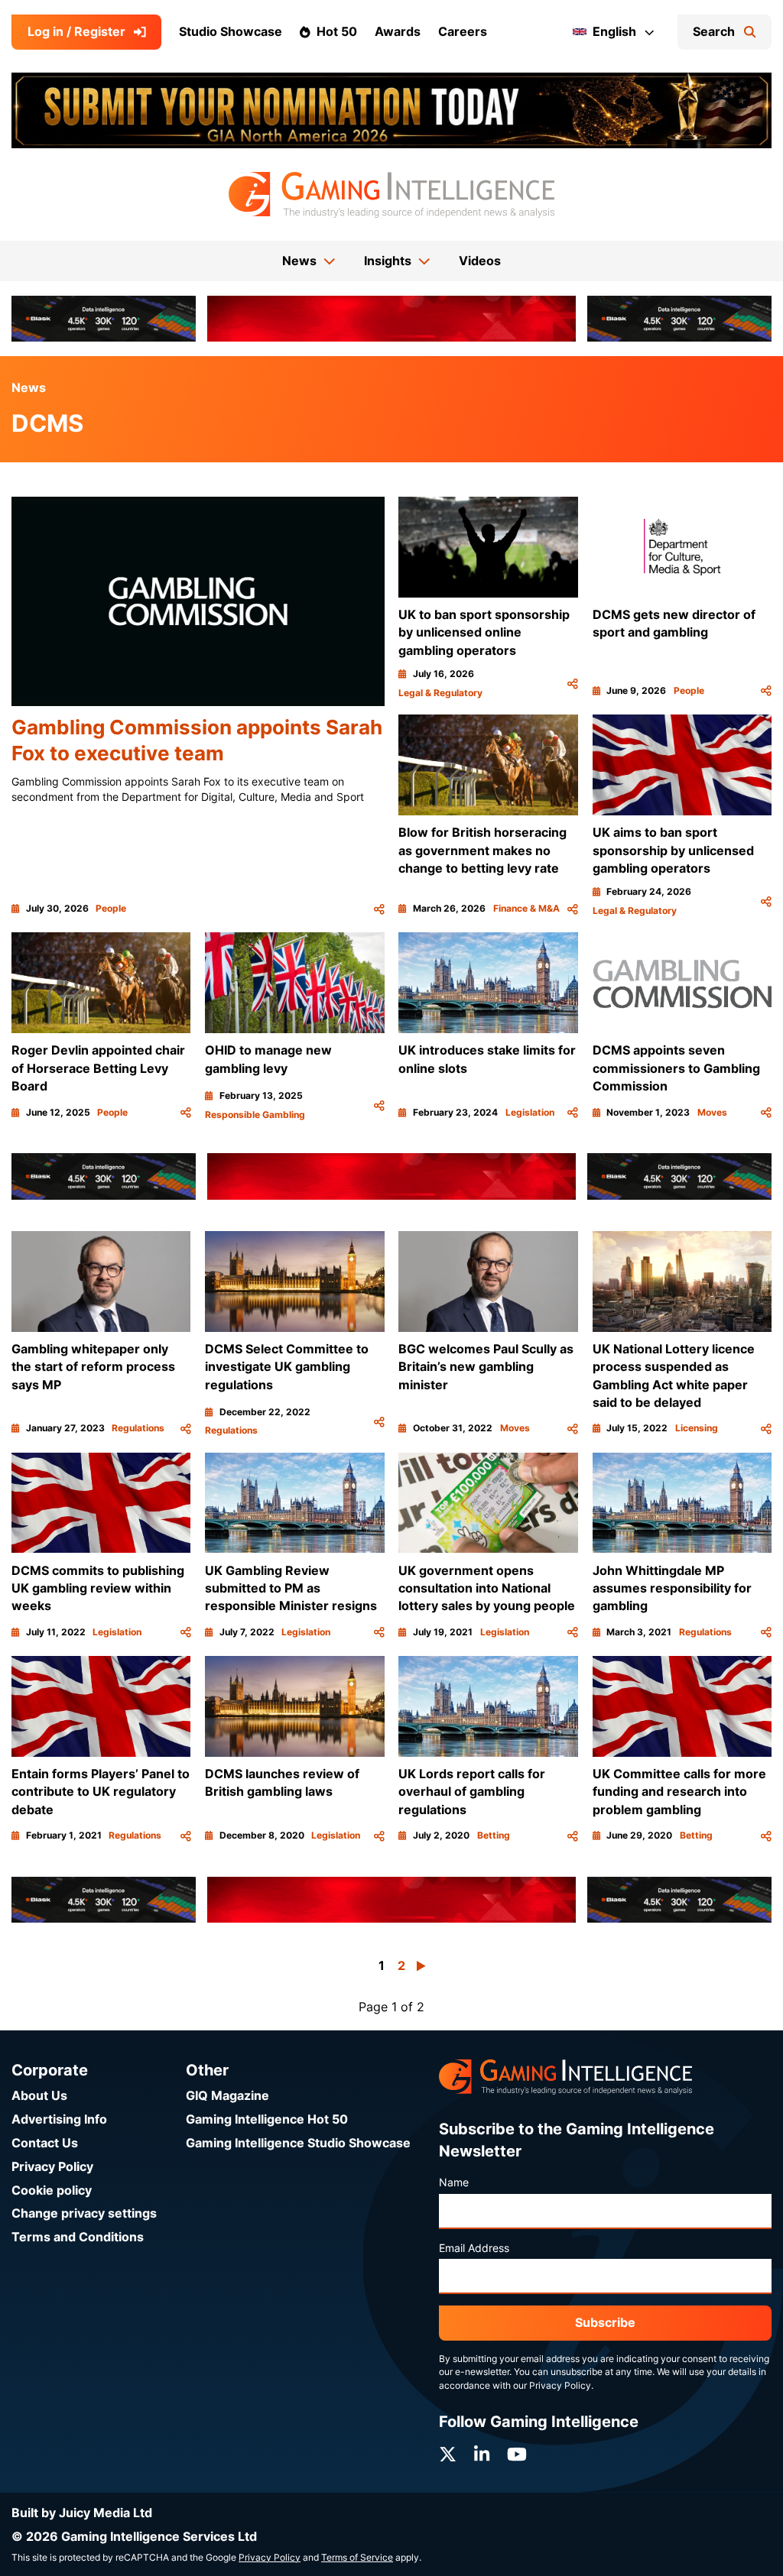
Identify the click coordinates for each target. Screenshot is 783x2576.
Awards (398, 32)
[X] (448, 2454)
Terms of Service (357, 2558)
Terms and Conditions (78, 2237)
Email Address (474, 2248)
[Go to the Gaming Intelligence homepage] (391, 195)
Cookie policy (52, 2190)
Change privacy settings (84, 2213)
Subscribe (605, 2323)
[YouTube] (517, 2454)
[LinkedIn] (482, 2454)
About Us (39, 2096)
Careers (463, 32)
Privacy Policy (52, 2167)
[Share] (379, 909)
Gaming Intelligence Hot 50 (267, 2119)
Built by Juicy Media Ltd (82, 2513)
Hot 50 (337, 32)
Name (454, 2182)
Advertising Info (59, 2119)
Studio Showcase (231, 32)
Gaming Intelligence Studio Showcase (298, 2143)
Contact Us (45, 2143)
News (29, 388)
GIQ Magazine (227, 2096)
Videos (480, 261)
